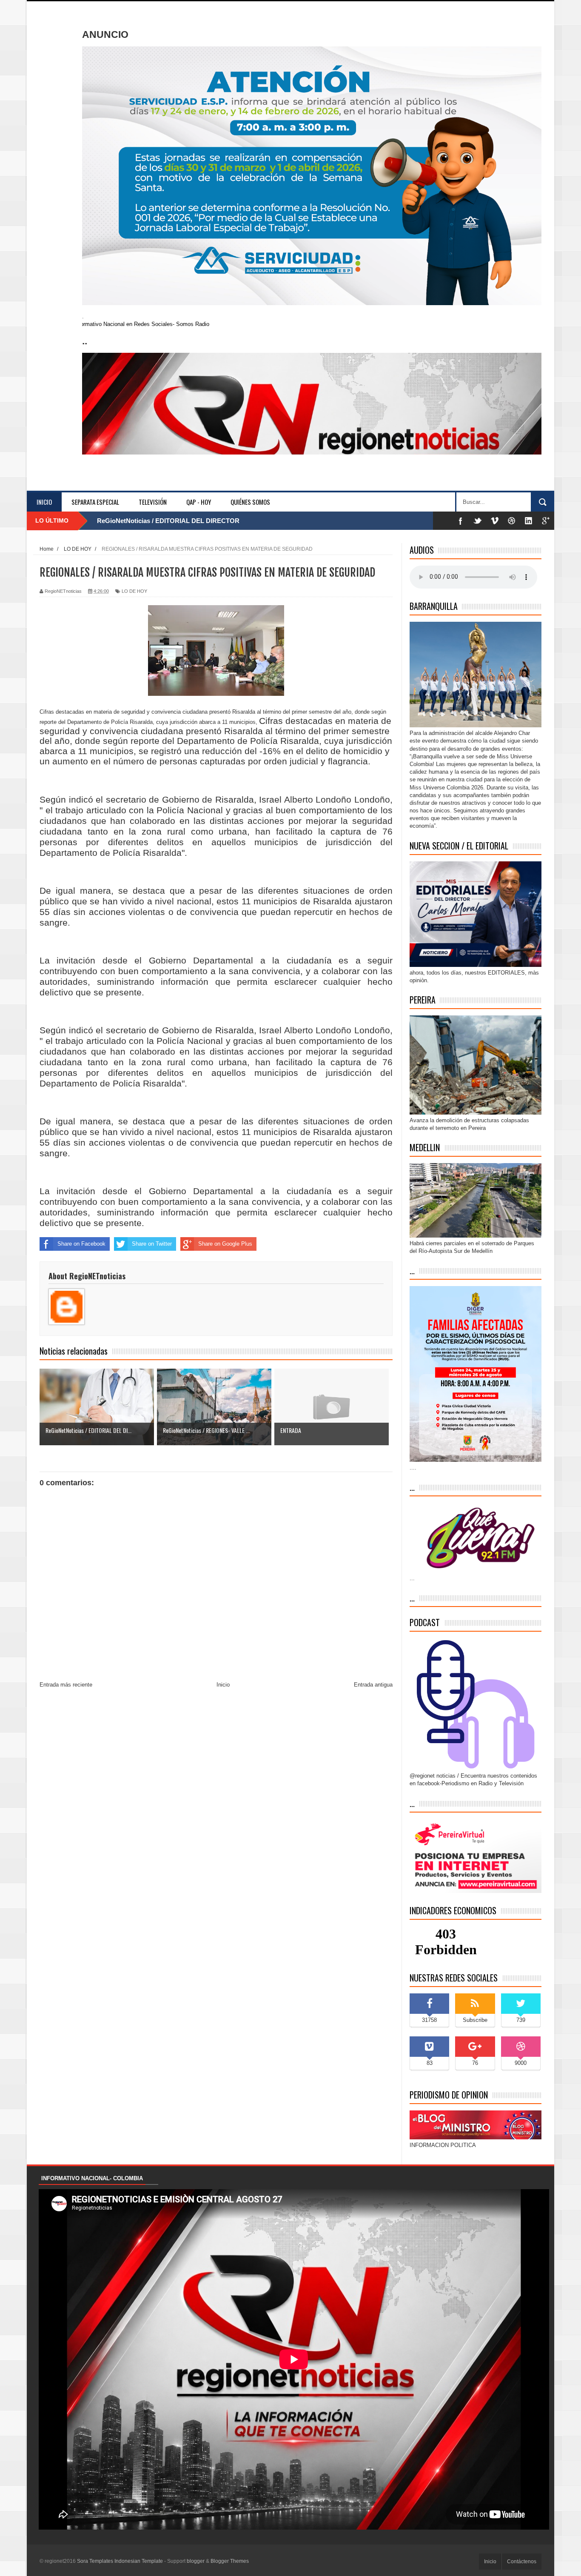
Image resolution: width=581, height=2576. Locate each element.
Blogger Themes (230, 2561)
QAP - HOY (199, 502)
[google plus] (546, 521)
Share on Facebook (81, 1244)
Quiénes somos (250, 502)
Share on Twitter (152, 1244)
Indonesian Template (139, 2561)
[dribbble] (512, 521)
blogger (196, 2561)
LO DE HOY (134, 591)
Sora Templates (95, 2561)
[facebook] (461, 521)
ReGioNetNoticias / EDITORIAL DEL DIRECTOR (168, 521)
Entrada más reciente (66, 1685)
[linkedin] (529, 521)
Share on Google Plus (225, 1244)
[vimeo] (495, 521)
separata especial (95, 502)
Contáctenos (522, 2562)
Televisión (153, 502)
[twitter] (478, 521)
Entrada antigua (373, 1685)
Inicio (44, 502)
